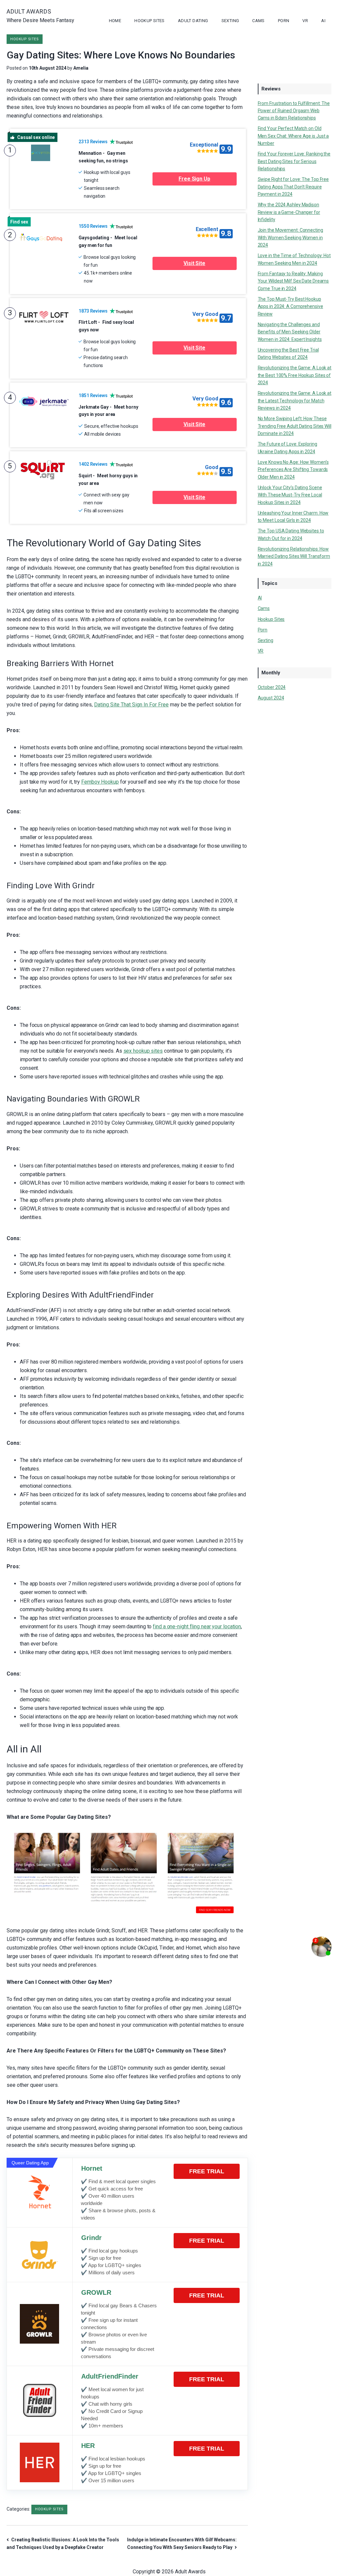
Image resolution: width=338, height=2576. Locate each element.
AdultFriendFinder (110, 2376)
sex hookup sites (143, 1051)
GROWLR (96, 2292)
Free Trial (207, 2171)
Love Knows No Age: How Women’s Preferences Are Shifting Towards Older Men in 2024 (293, 470)
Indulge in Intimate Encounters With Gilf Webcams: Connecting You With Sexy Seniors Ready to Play (182, 2543)
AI (323, 21)
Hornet (92, 2168)
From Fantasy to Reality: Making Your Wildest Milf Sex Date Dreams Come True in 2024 (293, 281)
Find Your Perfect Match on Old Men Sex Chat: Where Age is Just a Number (293, 136)
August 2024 (271, 698)
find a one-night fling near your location (197, 1627)
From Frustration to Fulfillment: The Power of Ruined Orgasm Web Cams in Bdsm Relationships (294, 111)
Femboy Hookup (100, 782)
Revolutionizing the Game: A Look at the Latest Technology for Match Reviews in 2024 (295, 401)
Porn (284, 21)
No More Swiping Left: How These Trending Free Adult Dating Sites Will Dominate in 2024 (295, 426)
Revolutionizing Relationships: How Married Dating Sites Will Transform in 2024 (294, 556)
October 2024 (272, 687)
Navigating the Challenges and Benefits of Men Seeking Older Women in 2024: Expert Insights (290, 332)
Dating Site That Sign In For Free (131, 705)
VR (305, 21)
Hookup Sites (150, 21)
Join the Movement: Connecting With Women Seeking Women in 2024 (290, 237)
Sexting (230, 21)
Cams (258, 21)
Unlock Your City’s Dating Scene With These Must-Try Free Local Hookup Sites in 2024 (290, 495)
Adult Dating (193, 21)
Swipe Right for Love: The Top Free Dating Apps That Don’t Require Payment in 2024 (293, 187)
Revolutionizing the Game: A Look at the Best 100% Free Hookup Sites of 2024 (295, 375)
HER (88, 2446)
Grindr (91, 2238)
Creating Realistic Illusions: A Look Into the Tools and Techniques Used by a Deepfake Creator (63, 2543)
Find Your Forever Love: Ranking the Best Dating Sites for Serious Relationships (294, 161)
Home (115, 21)
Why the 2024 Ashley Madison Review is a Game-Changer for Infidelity (289, 212)
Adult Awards (29, 11)
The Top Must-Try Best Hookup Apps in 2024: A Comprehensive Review (290, 306)
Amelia (81, 68)
